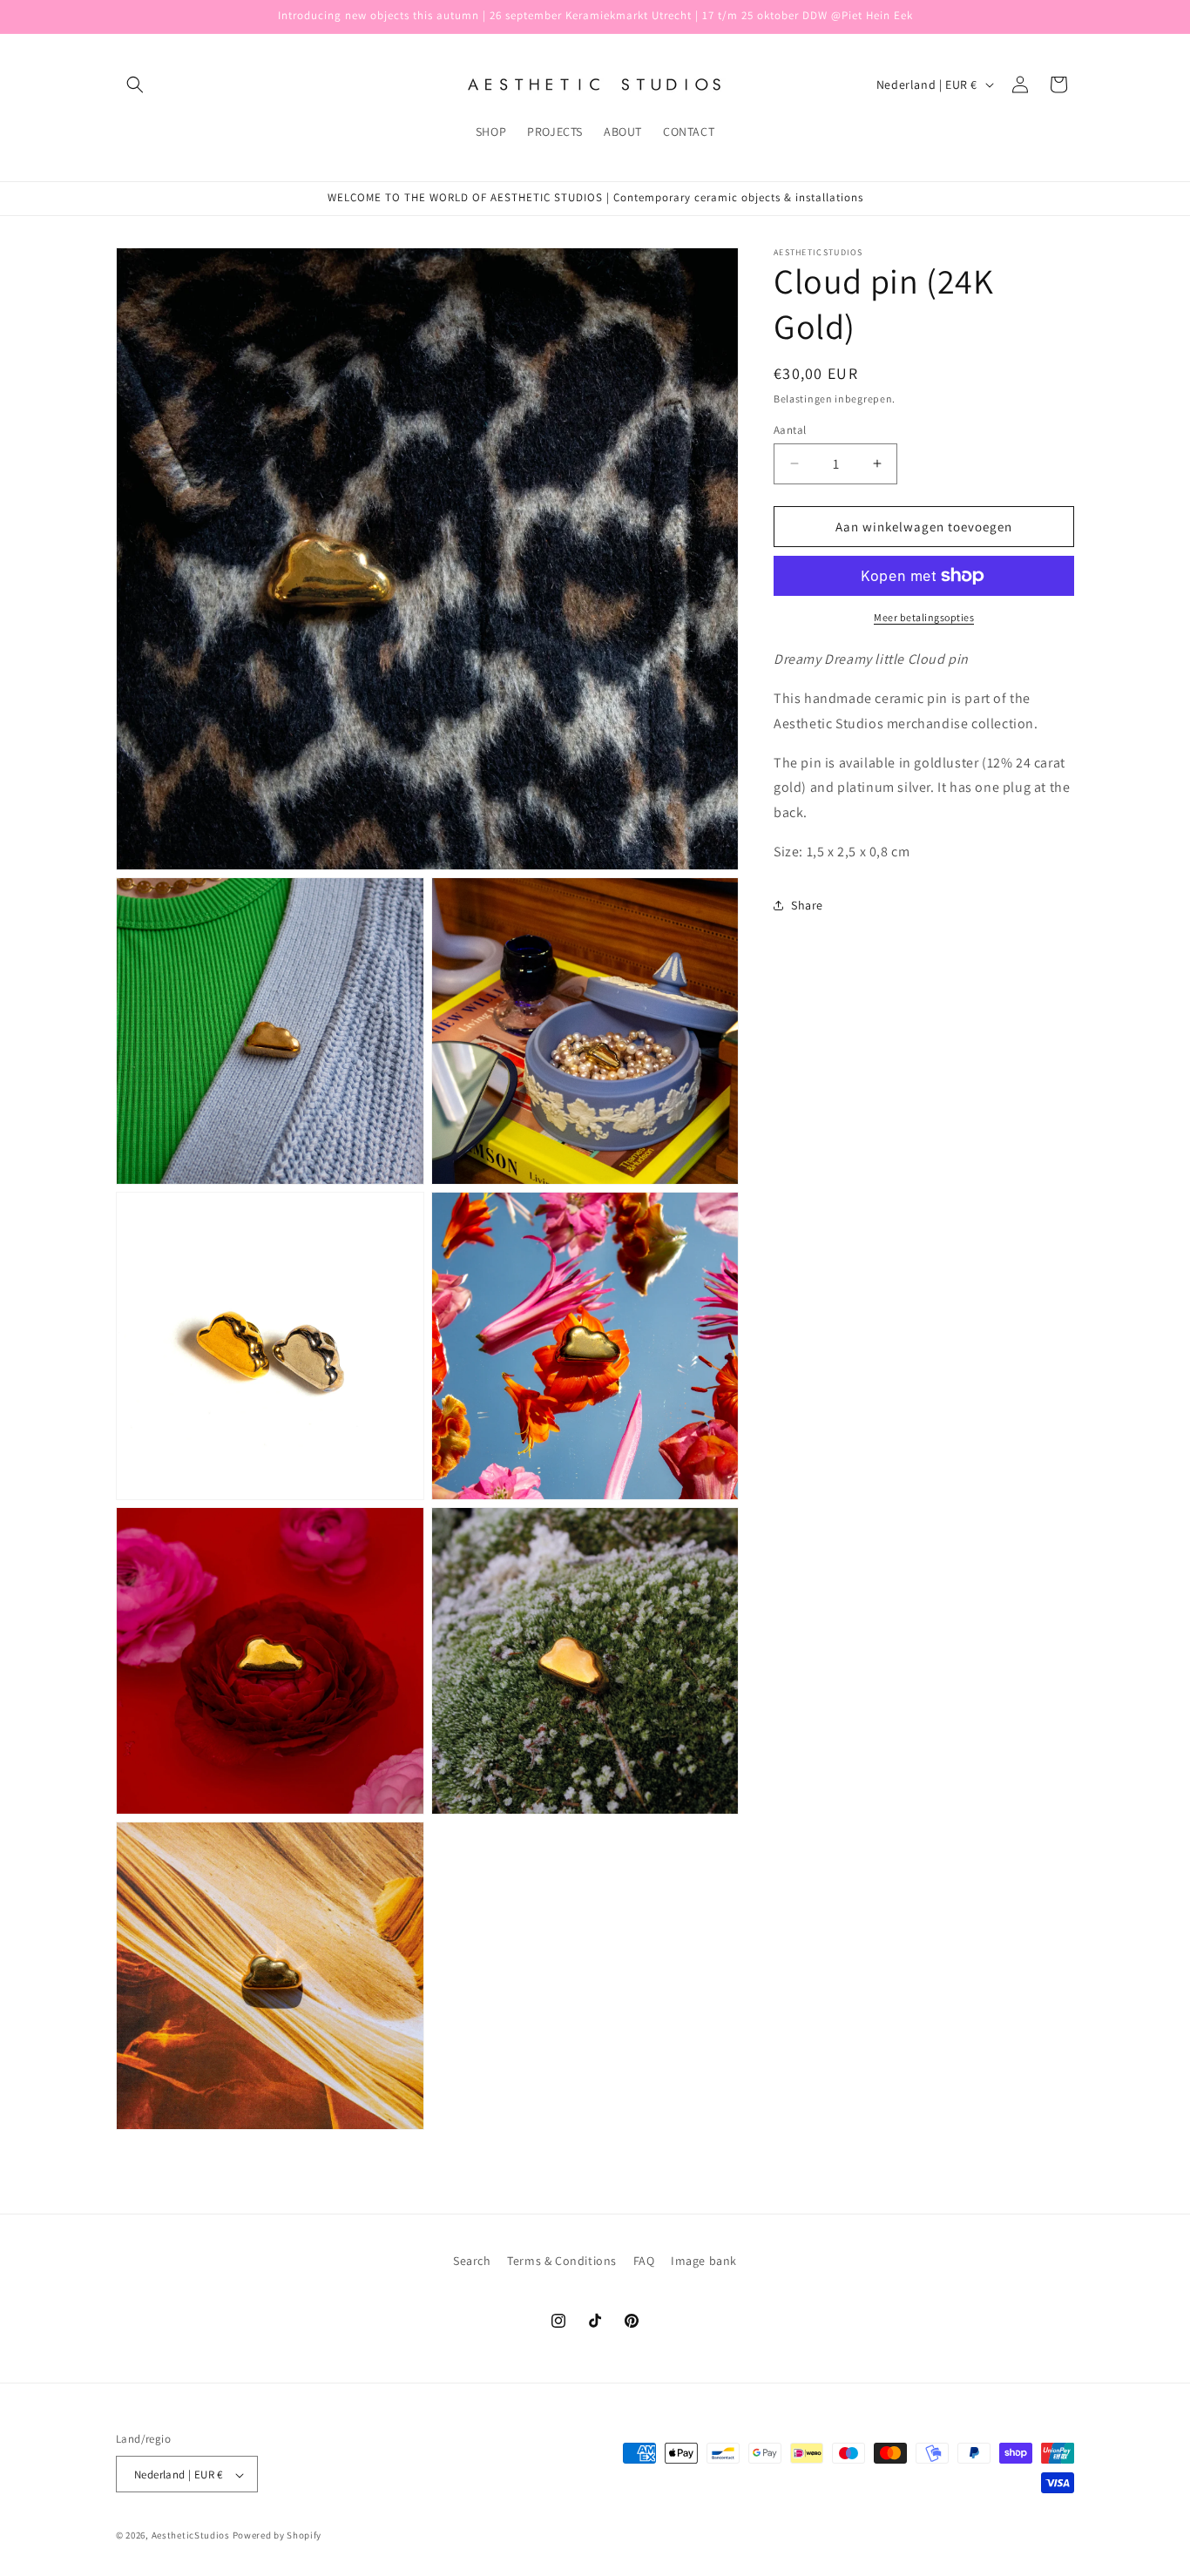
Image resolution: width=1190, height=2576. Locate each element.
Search (472, 2261)
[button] (135, 85)
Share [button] (807, 905)
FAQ (644, 2261)
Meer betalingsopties (924, 617)
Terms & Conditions (562, 2261)
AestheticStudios (191, 2536)
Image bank (704, 2261)
